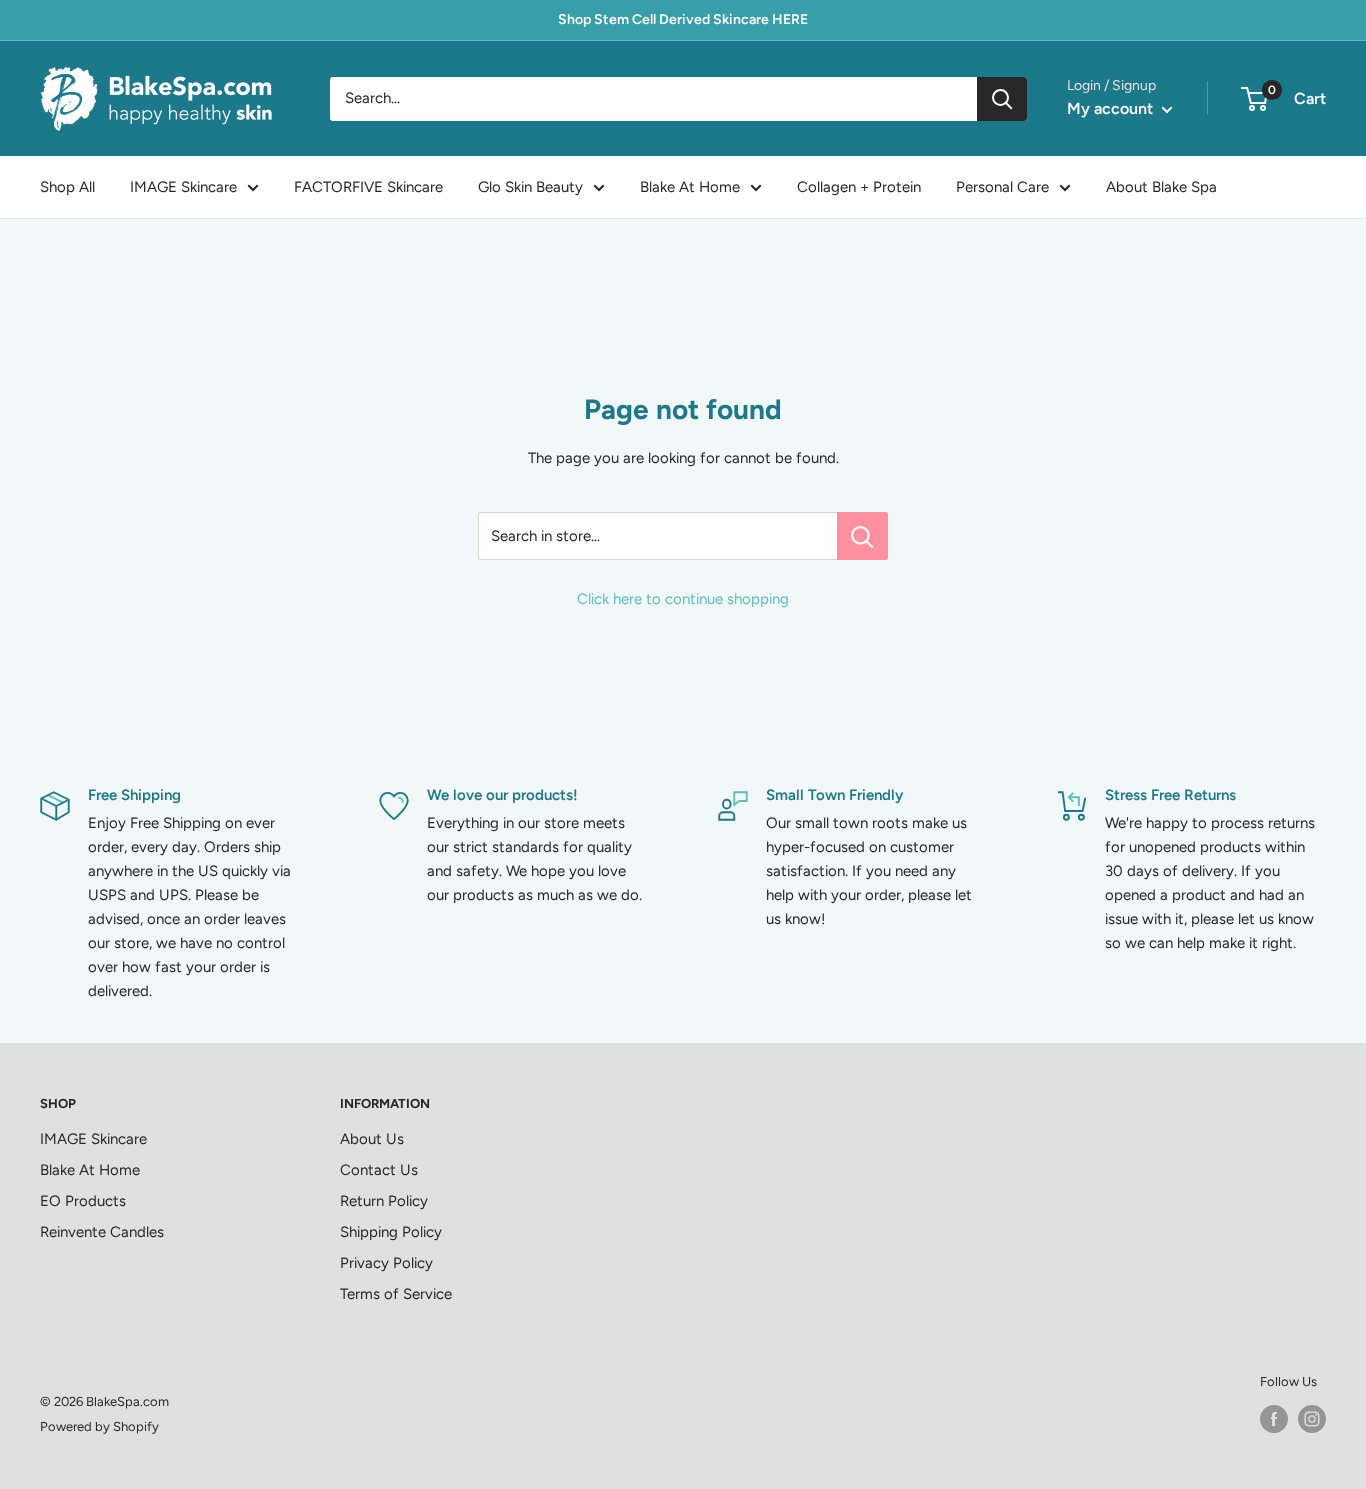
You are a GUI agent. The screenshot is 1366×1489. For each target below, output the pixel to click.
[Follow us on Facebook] (1274, 1419)
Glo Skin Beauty (530, 187)
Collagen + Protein (859, 187)
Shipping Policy (391, 1232)
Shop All (67, 187)
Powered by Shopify (99, 1426)
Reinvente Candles (102, 1232)
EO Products (83, 1201)
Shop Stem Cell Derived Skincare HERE (683, 19)
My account (1112, 108)
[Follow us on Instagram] (1312, 1419)
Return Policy (384, 1201)
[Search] (1002, 99)
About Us (372, 1139)
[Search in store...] (862, 536)
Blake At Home (690, 187)
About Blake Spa (1161, 187)
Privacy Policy (386, 1263)
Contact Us (379, 1170)
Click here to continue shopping (683, 599)
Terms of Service (396, 1294)
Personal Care (1002, 187)
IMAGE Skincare (183, 187)
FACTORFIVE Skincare (368, 187)
